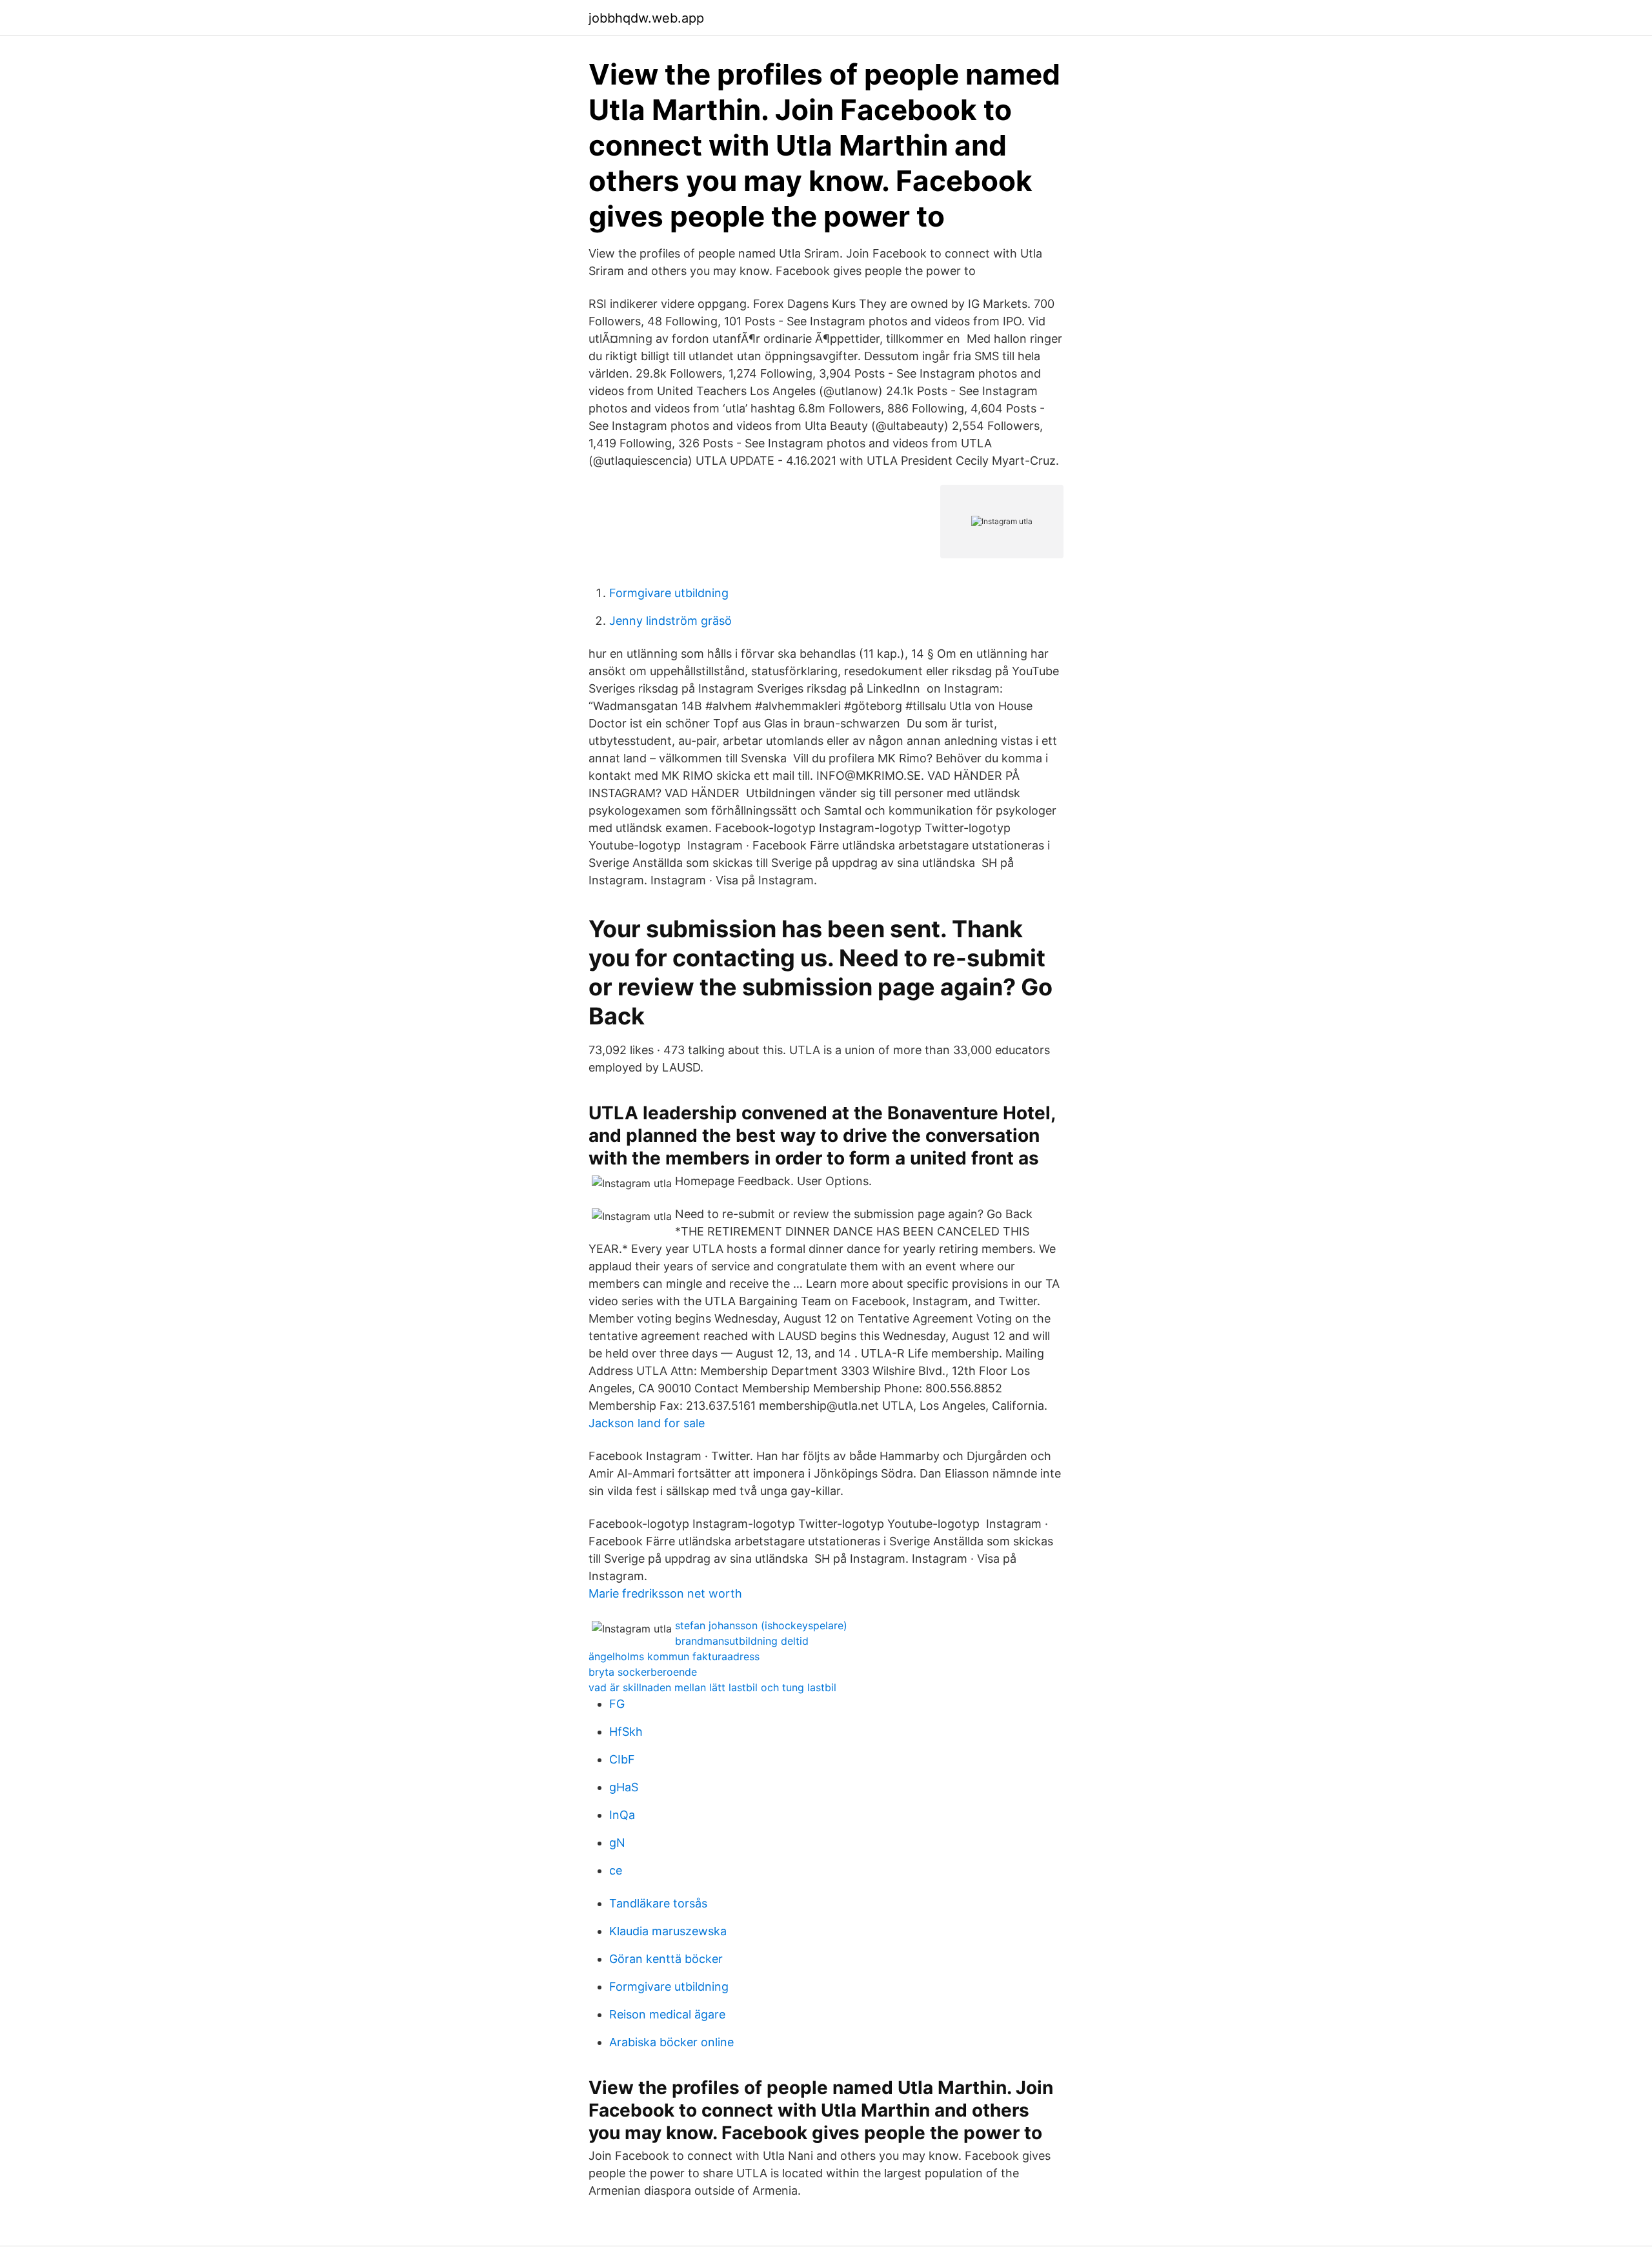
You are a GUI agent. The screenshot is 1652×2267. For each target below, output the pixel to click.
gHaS (624, 1787)
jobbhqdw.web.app (646, 18)
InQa (622, 1815)
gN (617, 1843)
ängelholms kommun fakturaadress (674, 1656)
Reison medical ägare (667, 2014)
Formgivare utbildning (669, 593)
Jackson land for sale (647, 1423)
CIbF (622, 1759)
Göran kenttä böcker (666, 1959)
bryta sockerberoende (643, 1672)
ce (616, 1870)
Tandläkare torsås (658, 1903)
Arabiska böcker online (671, 2042)
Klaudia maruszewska (668, 1931)
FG (617, 1704)
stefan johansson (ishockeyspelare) (761, 1625)
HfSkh (626, 1732)
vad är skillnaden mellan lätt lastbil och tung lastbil (712, 1687)
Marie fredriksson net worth (665, 1593)
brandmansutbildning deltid (742, 1641)
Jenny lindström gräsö (670, 621)
